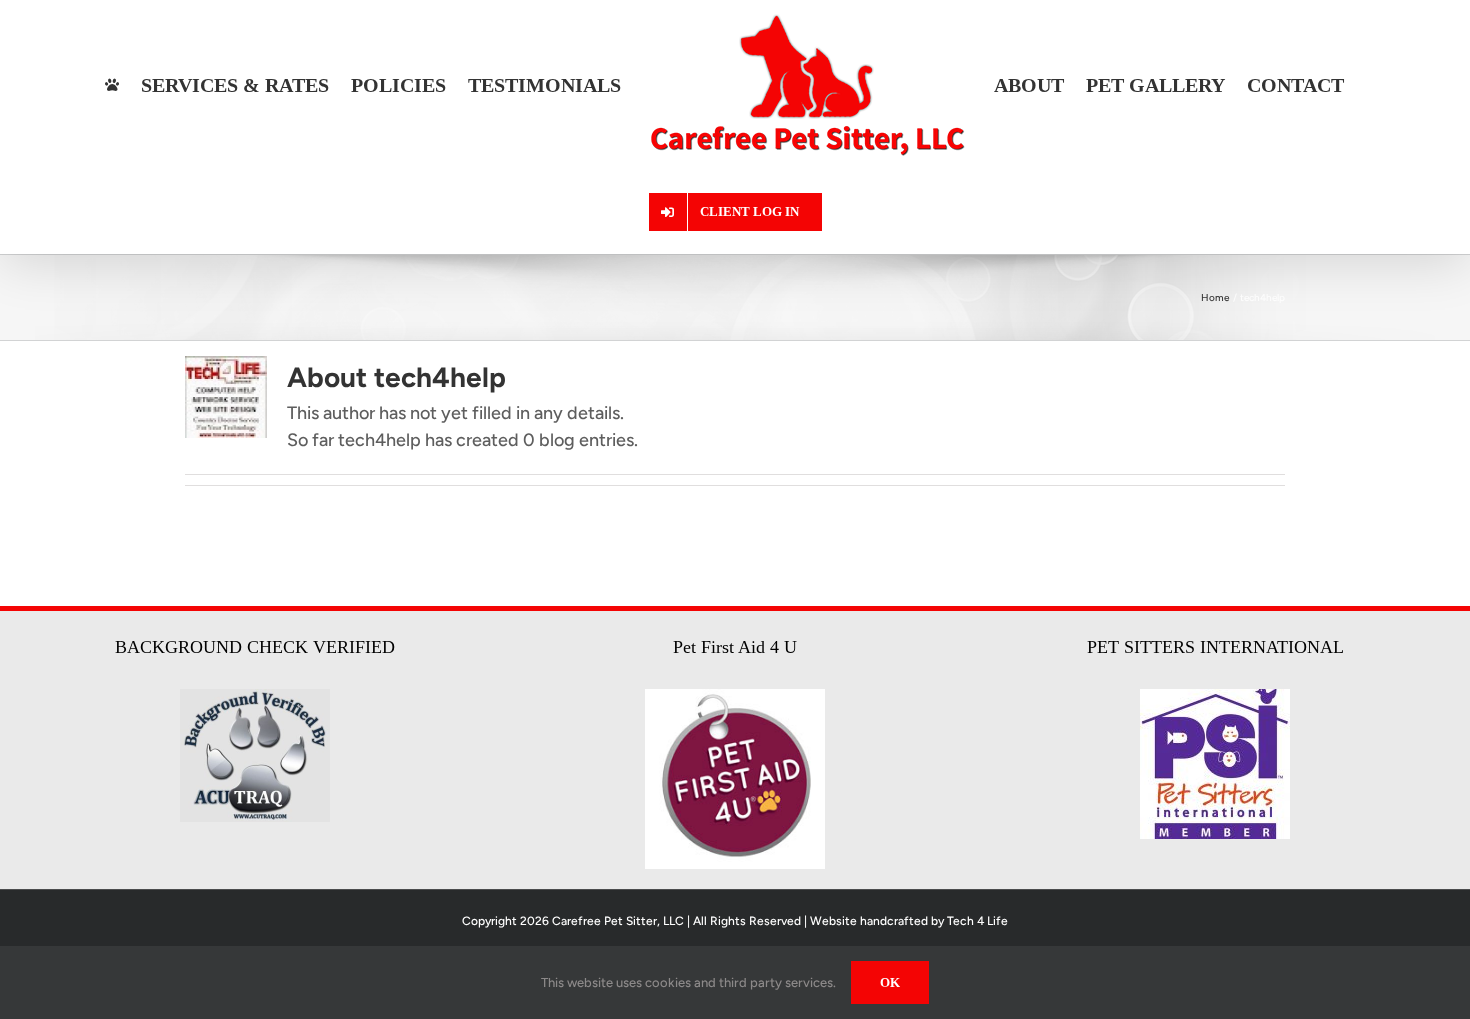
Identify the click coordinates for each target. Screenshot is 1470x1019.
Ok (890, 982)
